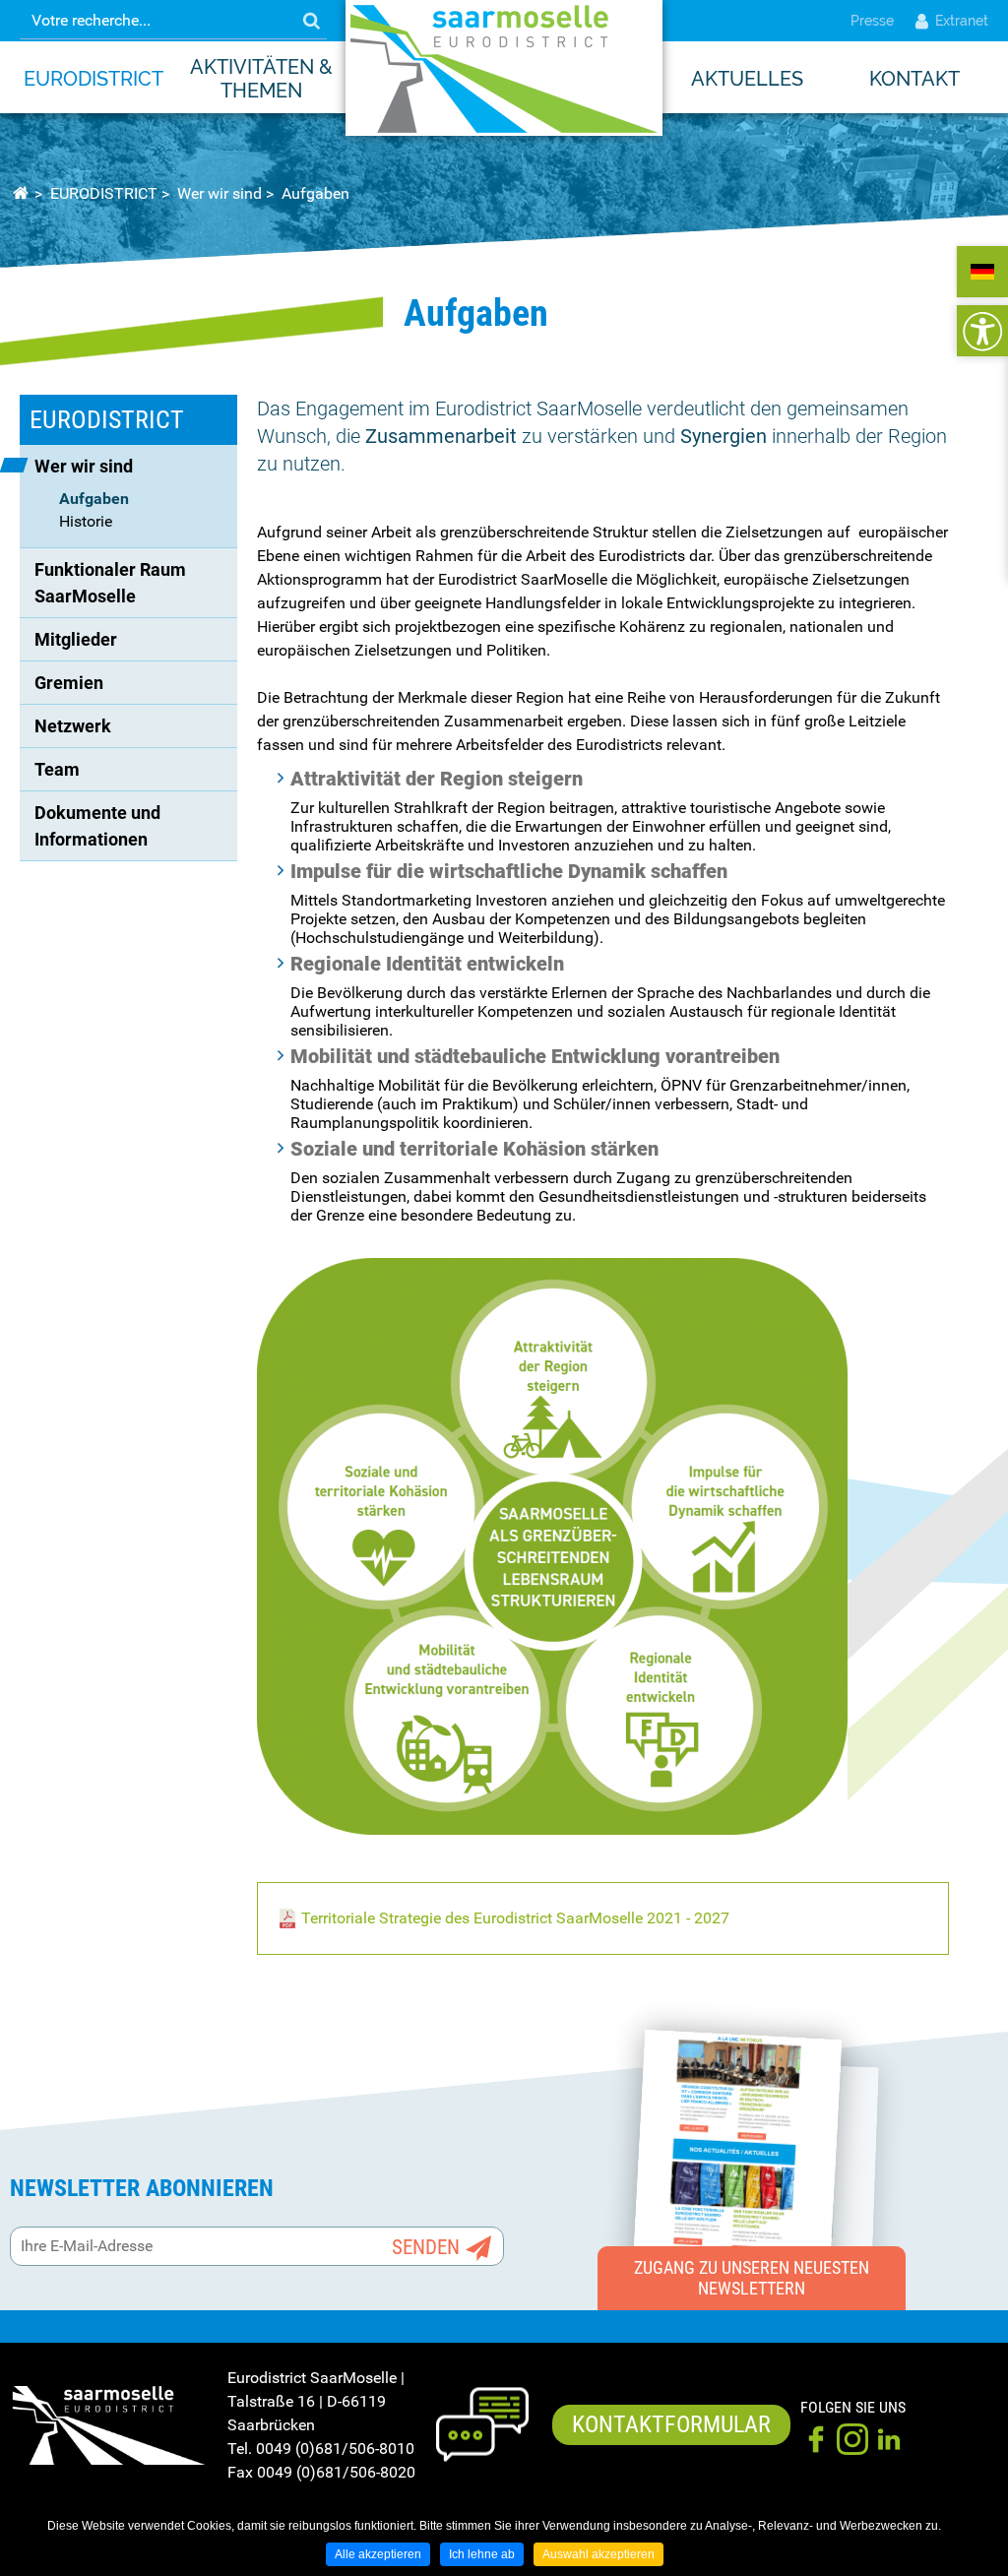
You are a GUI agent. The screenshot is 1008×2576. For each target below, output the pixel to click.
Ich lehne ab (482, 2554)
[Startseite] (504, 68)
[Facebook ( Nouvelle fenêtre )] (816, 2439)
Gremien (69, 683)
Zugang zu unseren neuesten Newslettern (752, 2278)
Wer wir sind (220, 193)
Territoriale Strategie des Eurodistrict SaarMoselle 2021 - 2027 (515, 1918)
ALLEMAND (982, 272)
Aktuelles (747, 79)
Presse (872, 21)
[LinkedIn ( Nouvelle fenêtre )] (889, 2439)
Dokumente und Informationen (99, 826)
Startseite (20, 194)
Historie (86, 521)
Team (57, 769)
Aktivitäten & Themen (261, 79)
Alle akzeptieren (378, 2554)
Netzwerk (73, 726)
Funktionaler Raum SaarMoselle (112, 583)
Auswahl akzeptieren (598, 2554)
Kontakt (914, 79)
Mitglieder (76, 639)
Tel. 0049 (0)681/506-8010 (321, 2449)
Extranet (962, 21)
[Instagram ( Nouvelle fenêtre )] (852, 2439)
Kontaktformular (671, 2424)
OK (311, 21)
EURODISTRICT (94, 79)
